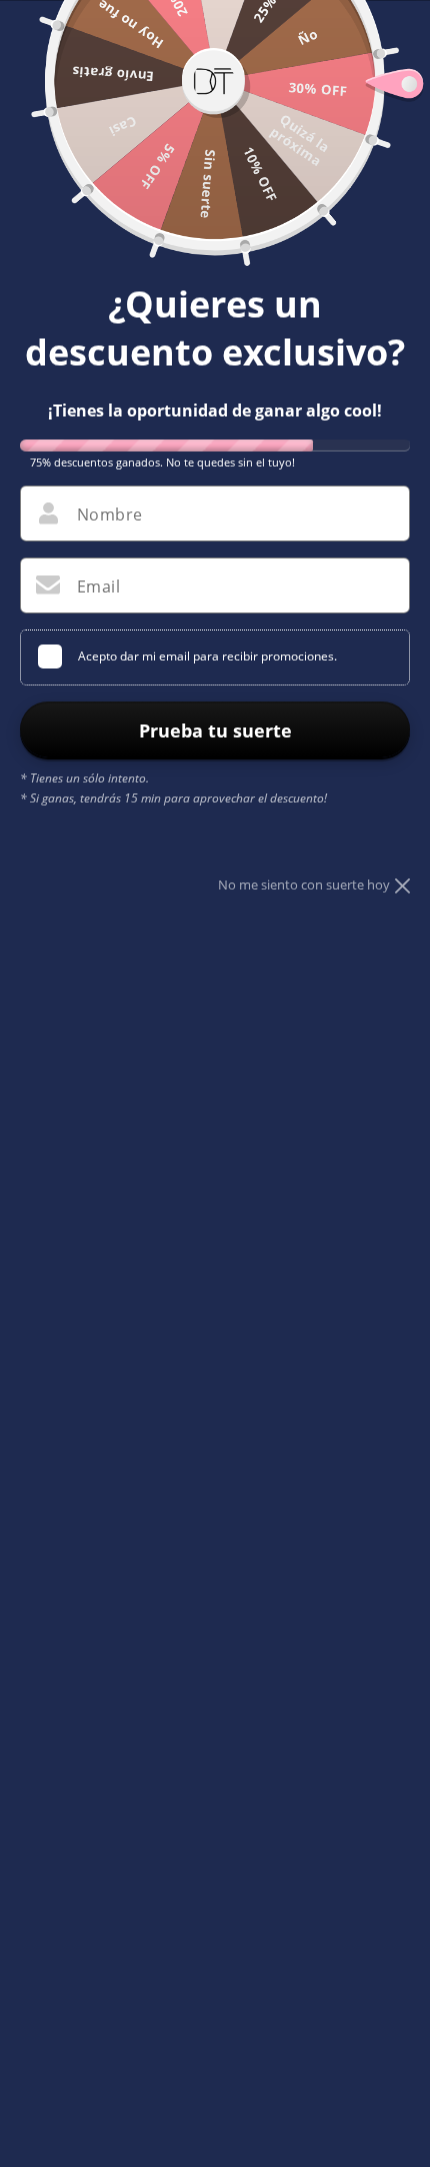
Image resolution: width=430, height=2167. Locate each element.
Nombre (109, 514)
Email (98, 586)
